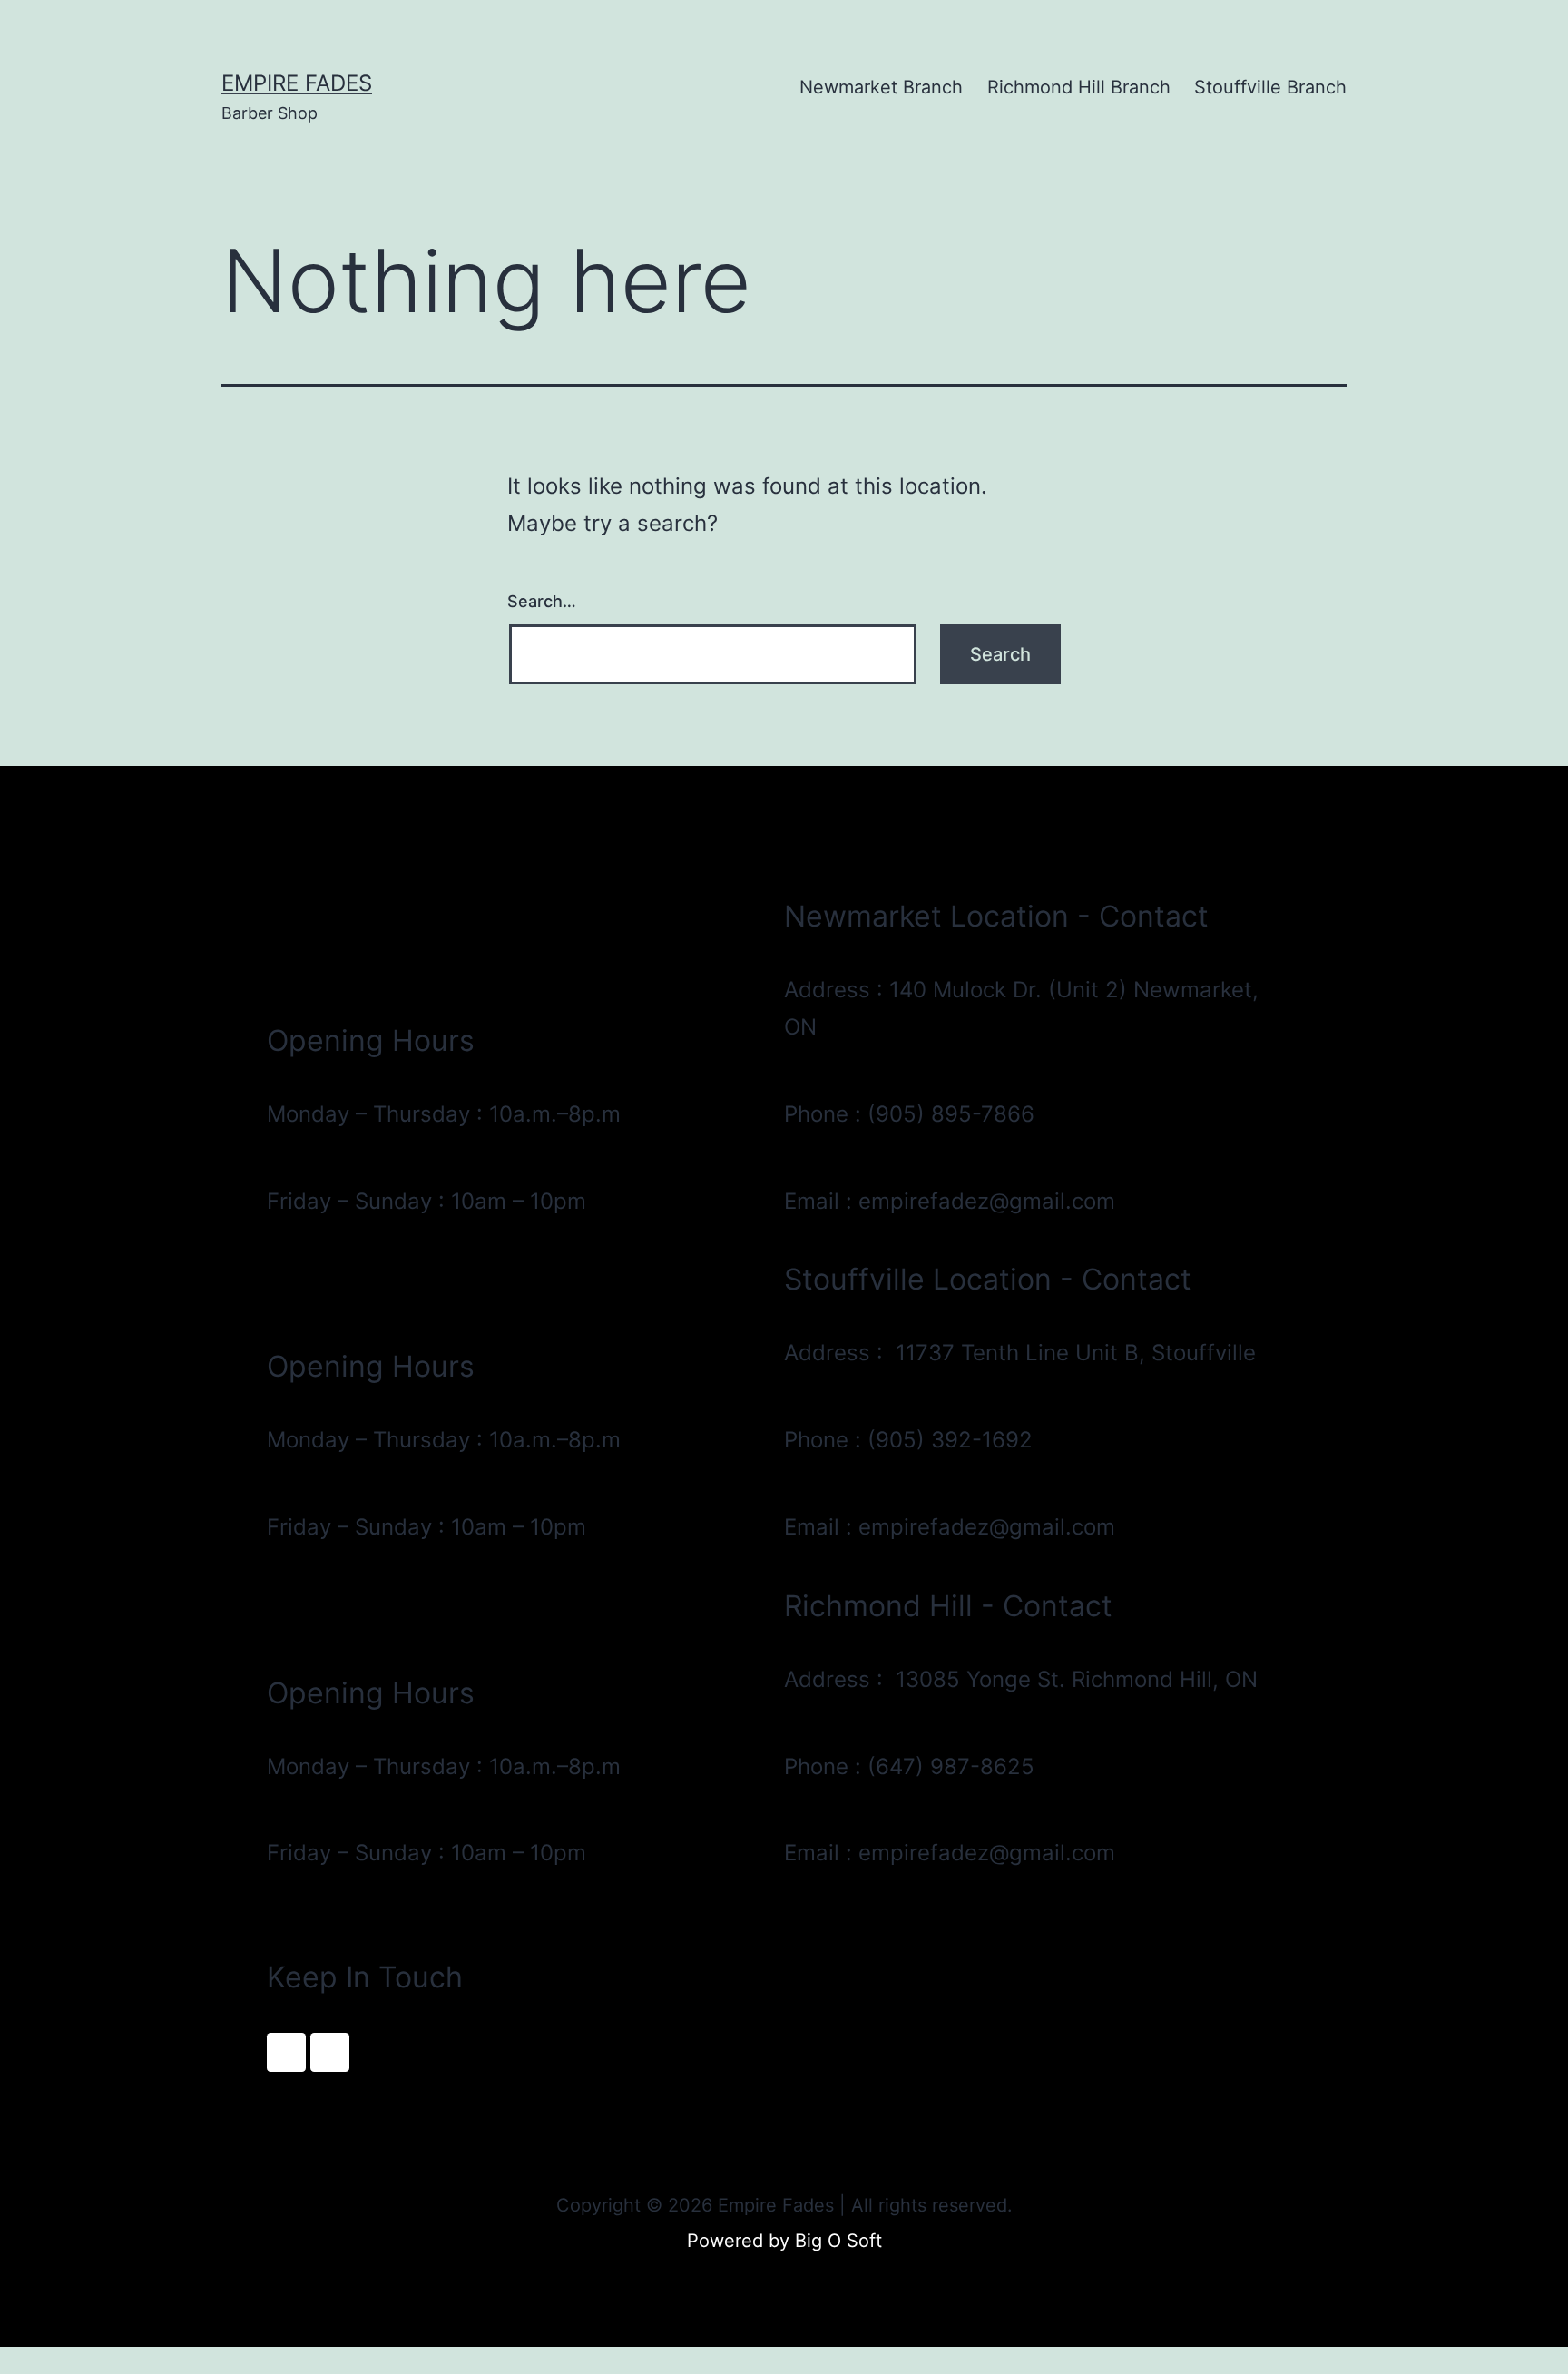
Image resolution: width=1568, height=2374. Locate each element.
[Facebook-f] (286, 2052)
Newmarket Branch (881, 87)
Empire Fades (297, 83)
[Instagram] (330, 2052)
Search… (542, 601)
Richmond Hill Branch (1079, 87)
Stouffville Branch (1270, 87)
